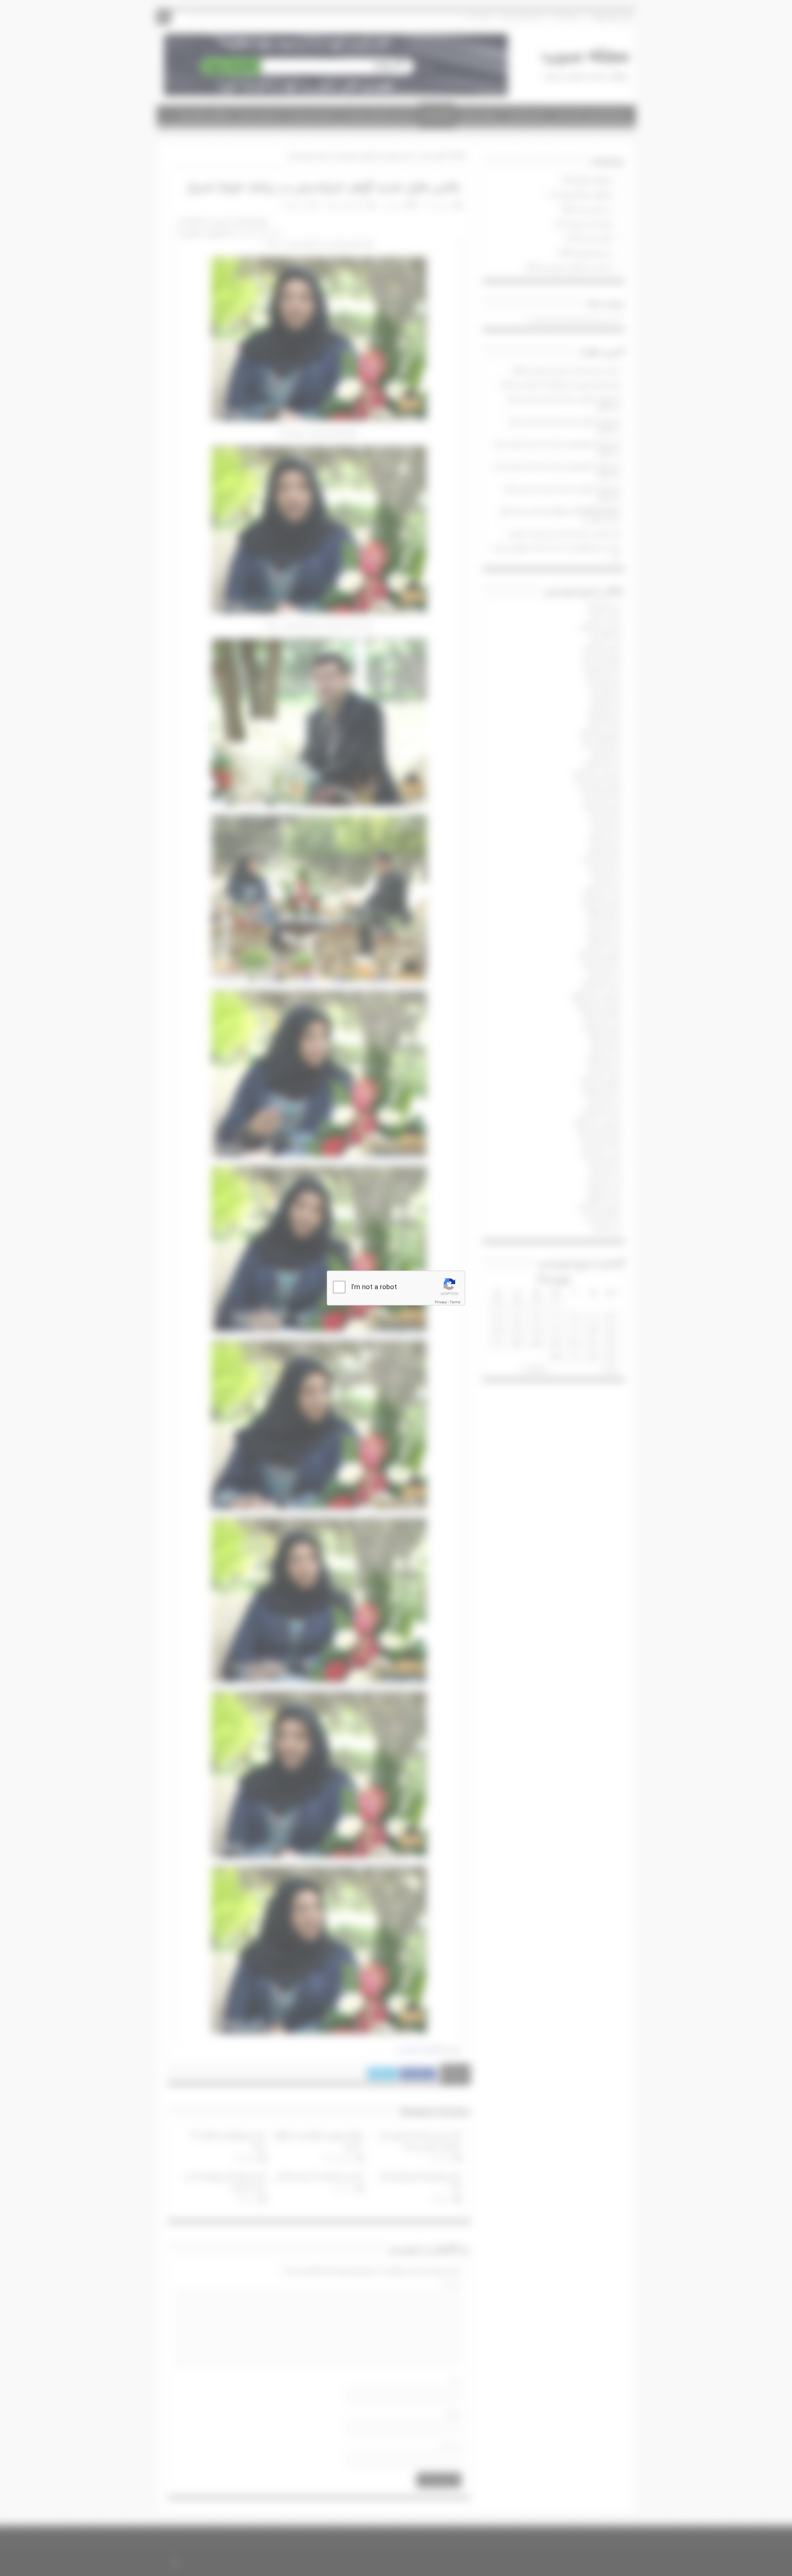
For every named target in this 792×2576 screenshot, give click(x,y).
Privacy (441, 1302)
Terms (455, 1302)
